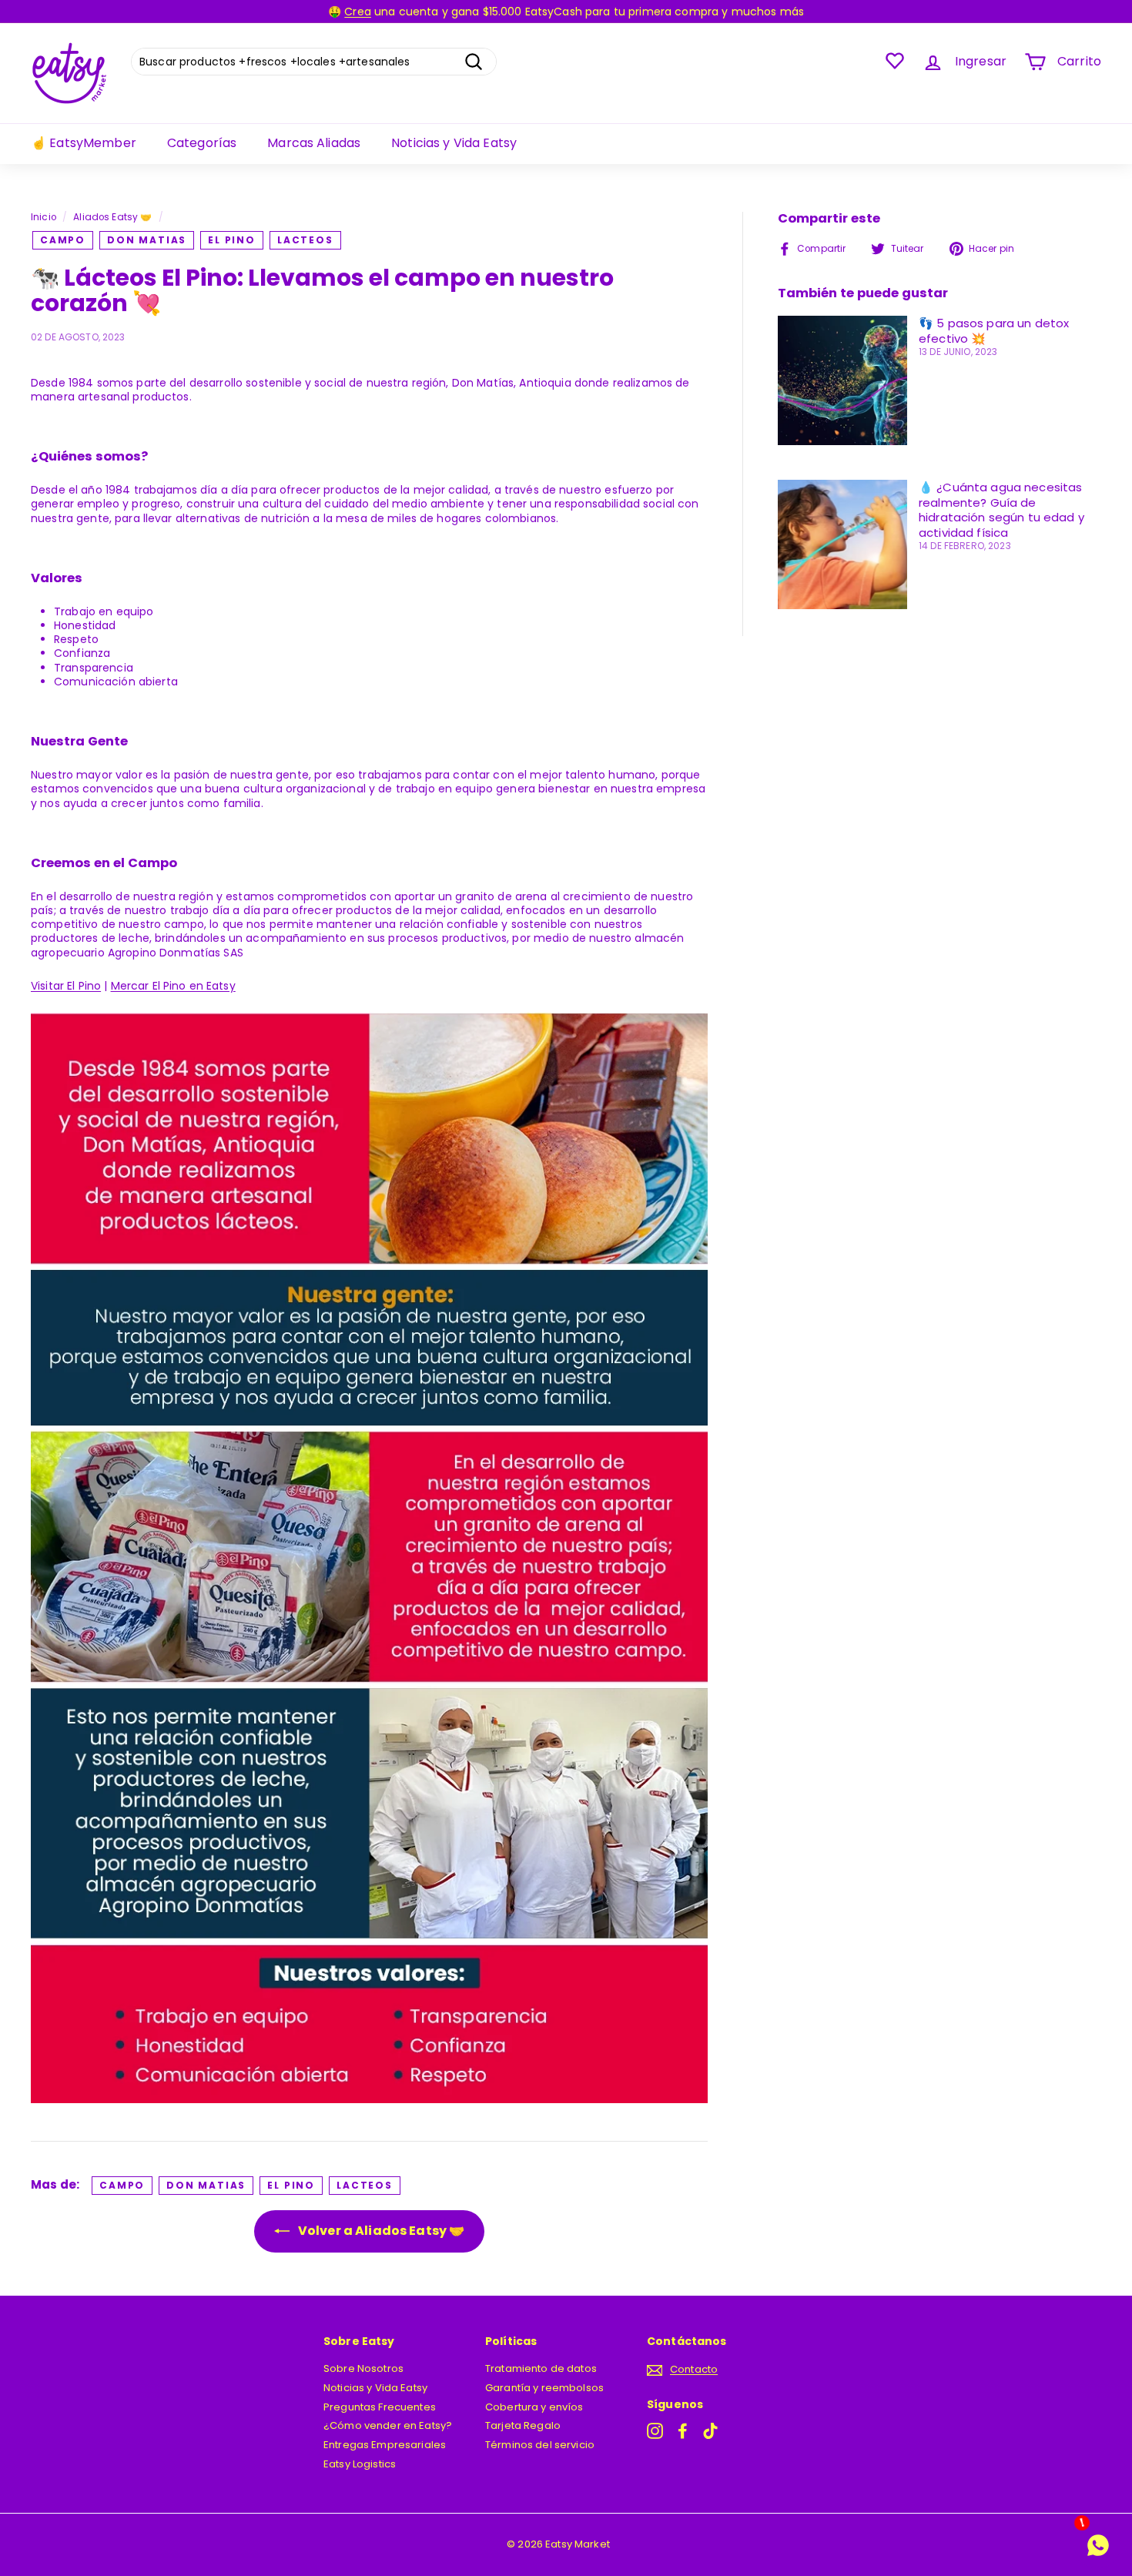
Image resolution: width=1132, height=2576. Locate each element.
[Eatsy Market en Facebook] (683, 2431)
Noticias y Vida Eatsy (454, 143)
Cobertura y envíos (534, 2407)
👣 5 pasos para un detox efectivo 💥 (994, 331)
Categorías (202, 143)
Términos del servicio (540, 2445)
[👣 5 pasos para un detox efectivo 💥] (842, 380)
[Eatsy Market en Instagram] (655, 2431)
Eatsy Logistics (360, 2464)
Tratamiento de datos (541, 2368)
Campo (63, 240)
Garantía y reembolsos (544, 2388)
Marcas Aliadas (314, 143)
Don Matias (147, 240)
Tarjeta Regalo (523, 2425)
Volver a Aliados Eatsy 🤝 (380, 2231)
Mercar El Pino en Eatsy (173, 986)
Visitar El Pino (66, 986)
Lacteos (305, 240)
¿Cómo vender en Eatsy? (388, 2425)
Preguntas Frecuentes (380, 2407)
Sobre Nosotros (363, 2368)
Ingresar (981, 61)
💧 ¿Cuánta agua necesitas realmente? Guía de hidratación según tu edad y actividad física (1001, 510)
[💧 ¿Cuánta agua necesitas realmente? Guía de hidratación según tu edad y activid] (842, 544)
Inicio (44, 217)
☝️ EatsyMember (84, 143)
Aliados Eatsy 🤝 (112, 217)
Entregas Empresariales (385, 2445)
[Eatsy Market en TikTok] (710, 2431)
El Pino (232, 240)
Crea (358, 12)
